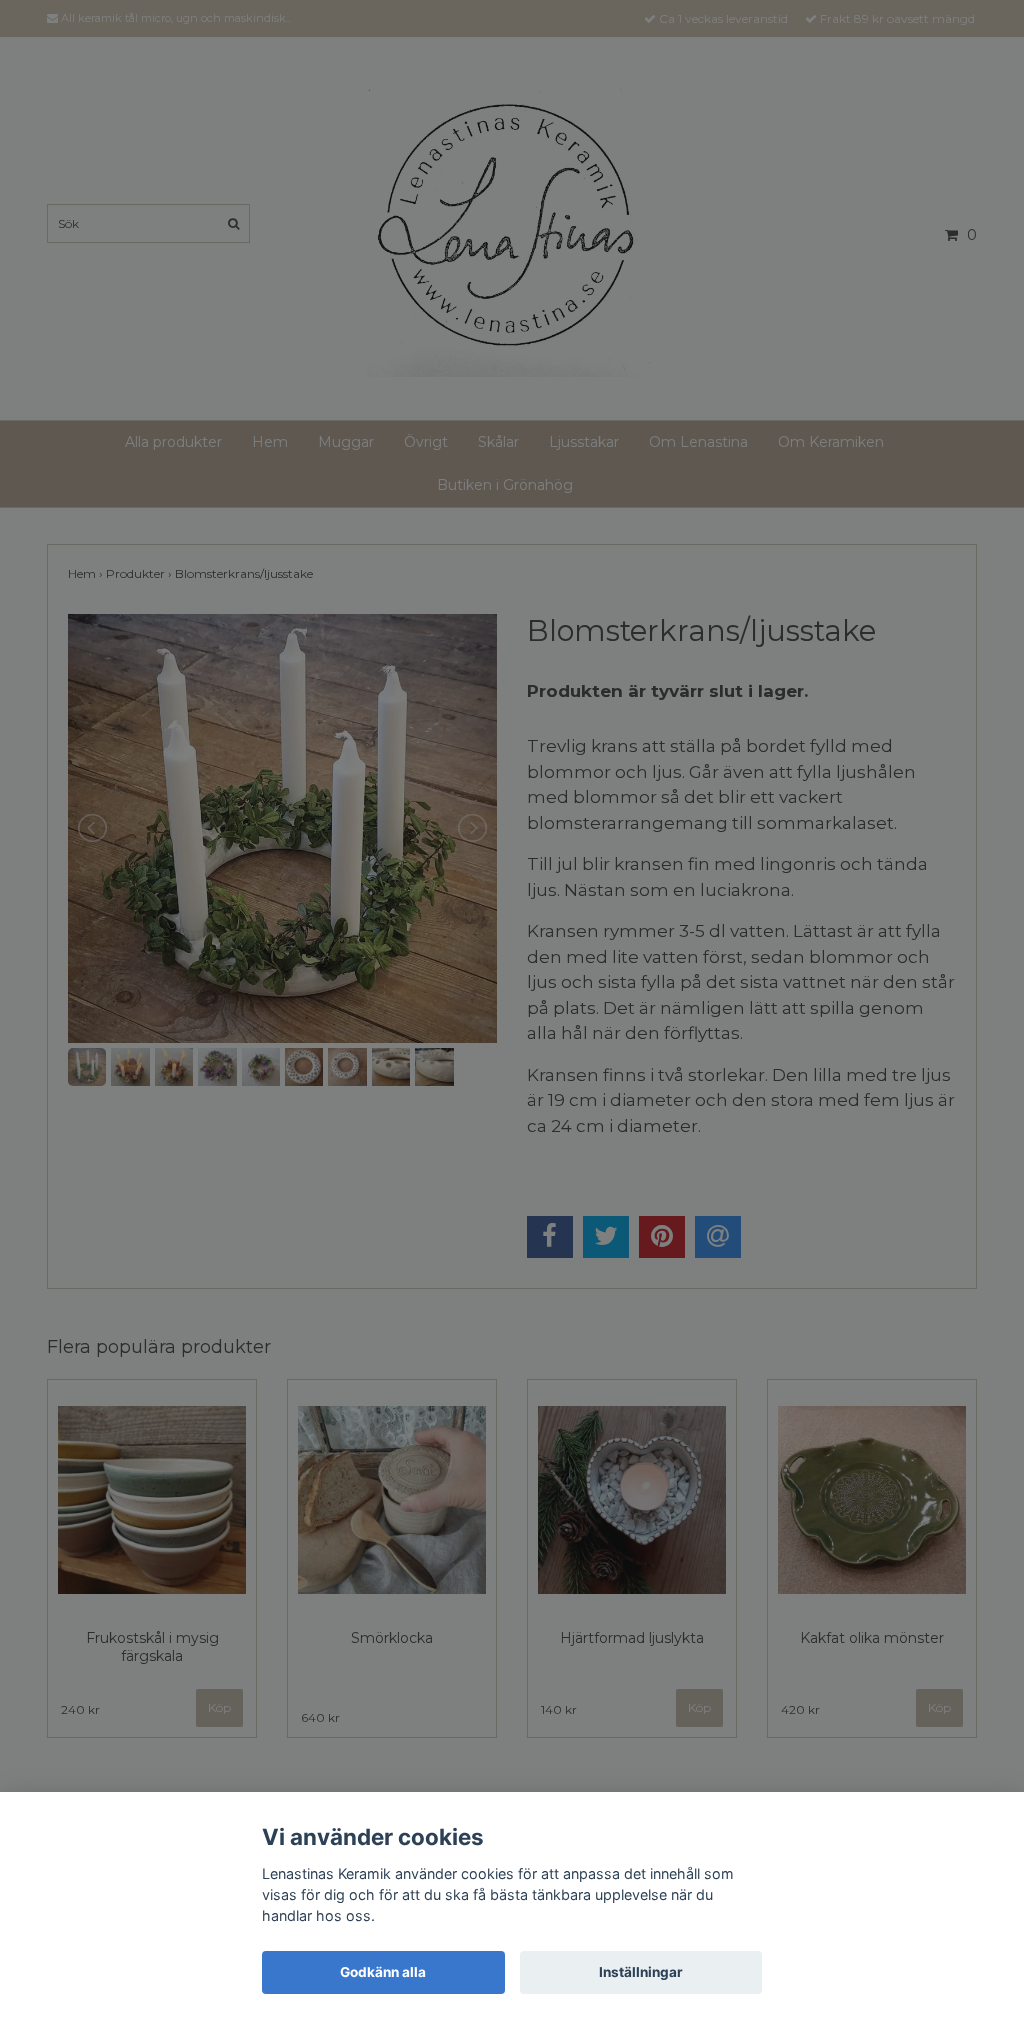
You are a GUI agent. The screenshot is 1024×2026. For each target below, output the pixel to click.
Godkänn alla (383, 1972)
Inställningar (641, 1972)
